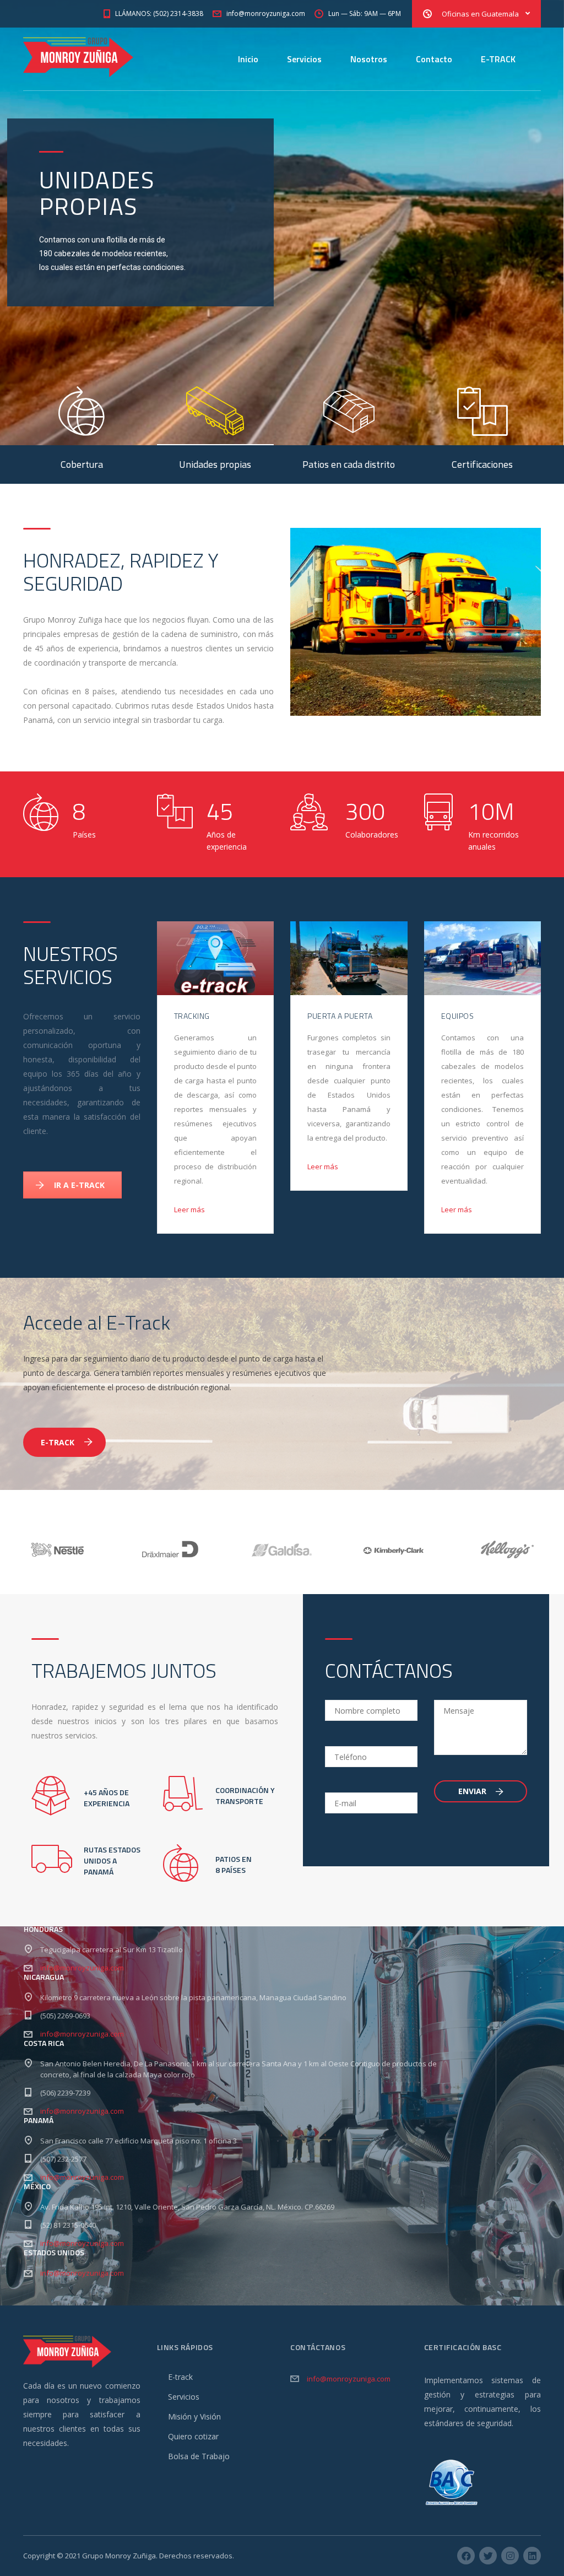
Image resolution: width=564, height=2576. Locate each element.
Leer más (189, 1209)
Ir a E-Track (79, 1185)
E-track (180, 2377)
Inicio (248, 59)
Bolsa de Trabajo (199, 2456)
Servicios (304, 59)
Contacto (434, 59)
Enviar (473, 1791)
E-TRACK (498, 59)
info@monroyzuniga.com (82, 1968)
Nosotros (369, 59)
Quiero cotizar (193, 2436)
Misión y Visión (194, 2416)
